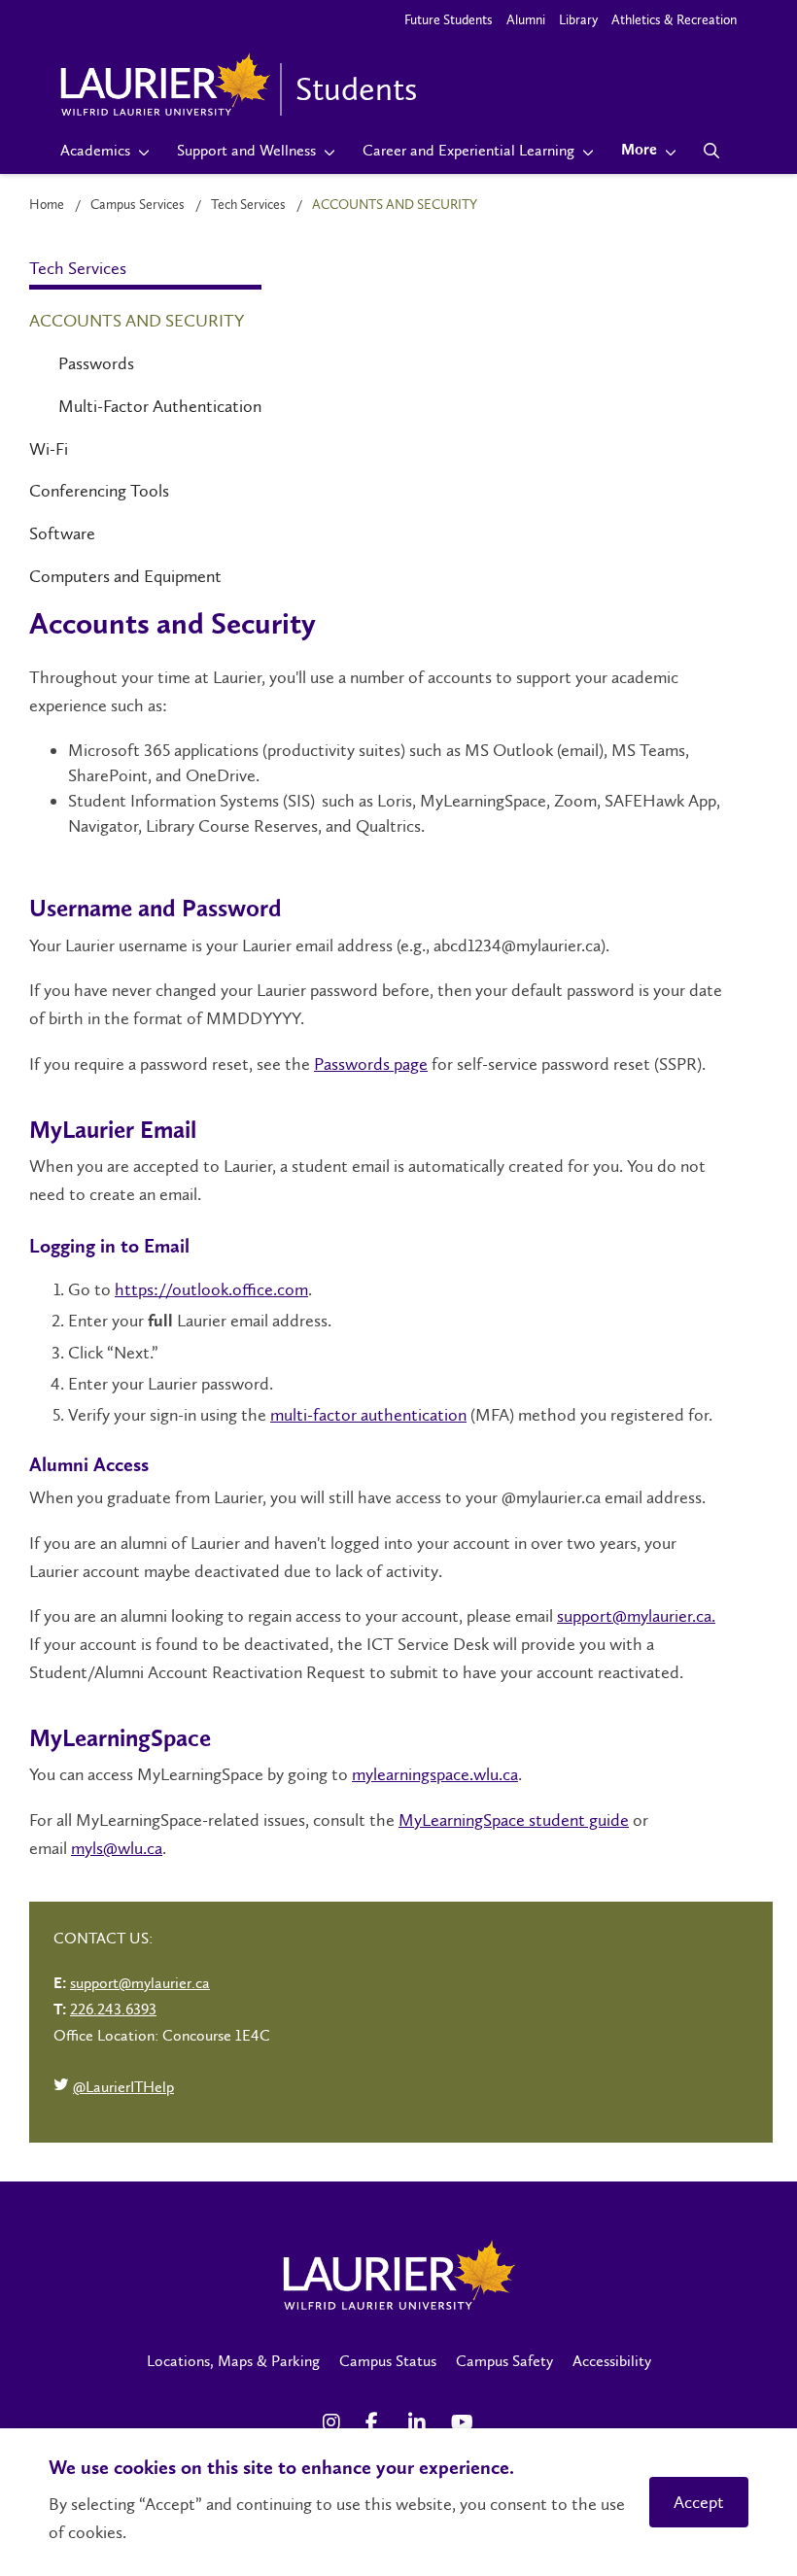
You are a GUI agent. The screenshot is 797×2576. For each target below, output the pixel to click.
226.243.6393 (113, 2009)
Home (47, 205)
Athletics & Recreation (674, 20)
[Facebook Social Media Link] (377, 2422)
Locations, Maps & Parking (233, 2361)
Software (62, 533)
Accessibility (612, 2361)
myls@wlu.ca (117, 1848)
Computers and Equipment (125, 576)
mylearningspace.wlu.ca (435, 1774)
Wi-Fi (49, 449)
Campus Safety (504, 2361)
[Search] (712, 151)
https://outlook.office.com (211, 1289)
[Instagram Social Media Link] (334, 2422)
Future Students (449, 20)
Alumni (526, 20)
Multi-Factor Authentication (160, 406)
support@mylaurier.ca (140, 1983)
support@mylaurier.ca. (636, 1616)
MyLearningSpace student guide (514, 1820)
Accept (699, 2502)
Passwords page (371, 1064)
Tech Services (248, 205)
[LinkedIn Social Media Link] (420, 2422)
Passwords (96, 363)
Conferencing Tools (99, 491)
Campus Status (388, 2361)
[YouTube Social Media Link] (463, 2422)
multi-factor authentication (368, 1415)
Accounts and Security (137, 321)
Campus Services (138, 205)
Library (578, 20)
